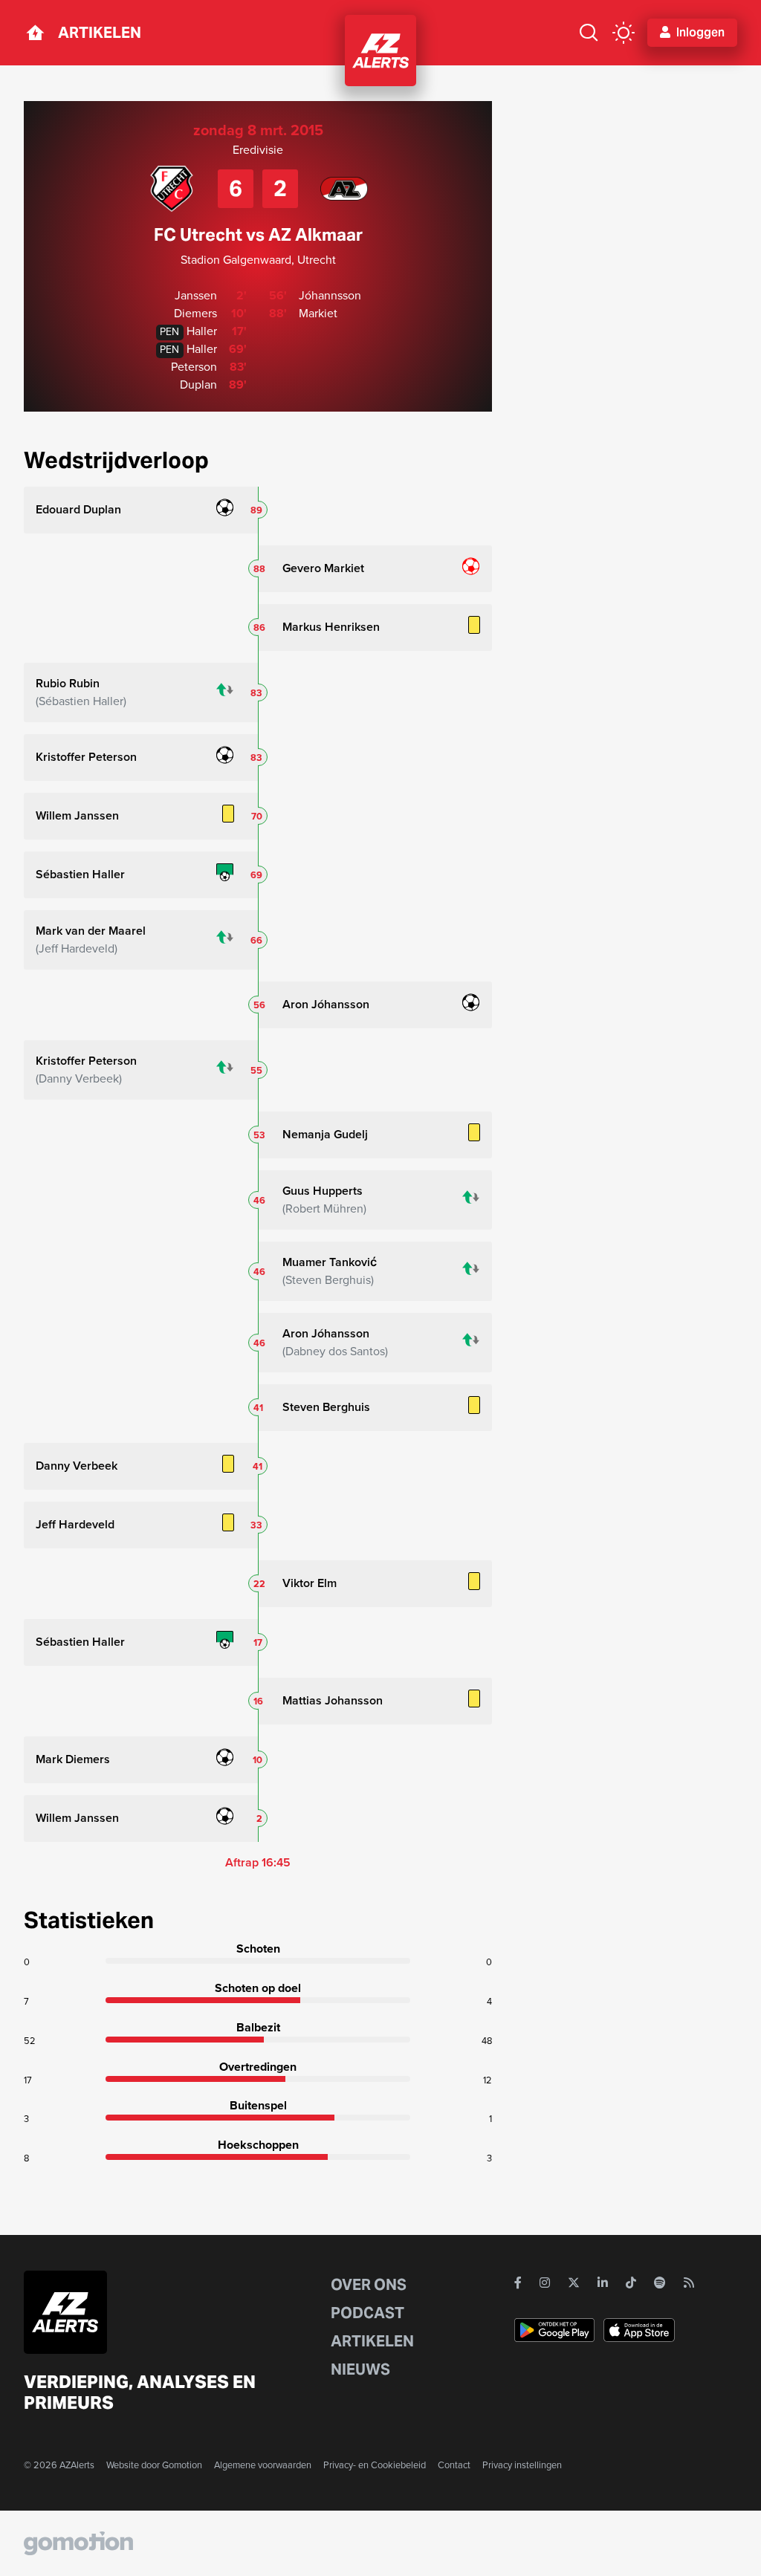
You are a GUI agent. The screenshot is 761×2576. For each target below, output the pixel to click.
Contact (454, 2465)
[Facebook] (518, 2283)
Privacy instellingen (522, 2465)
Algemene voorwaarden (263, 2465)
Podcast (367, 2313)
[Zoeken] (589, 33)
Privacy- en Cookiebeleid (375, 2465)
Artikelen (100, 33)
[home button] (35, 33)
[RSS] (689, 2283)
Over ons (369, 2285)
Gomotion (182, 2465)
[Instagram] (545, 2283)
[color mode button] (624, 33)
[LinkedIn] (603, 2283)
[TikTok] (631, 2283)
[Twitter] (574, 2283)
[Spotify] (660, 2283)
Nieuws (360, 2369)
